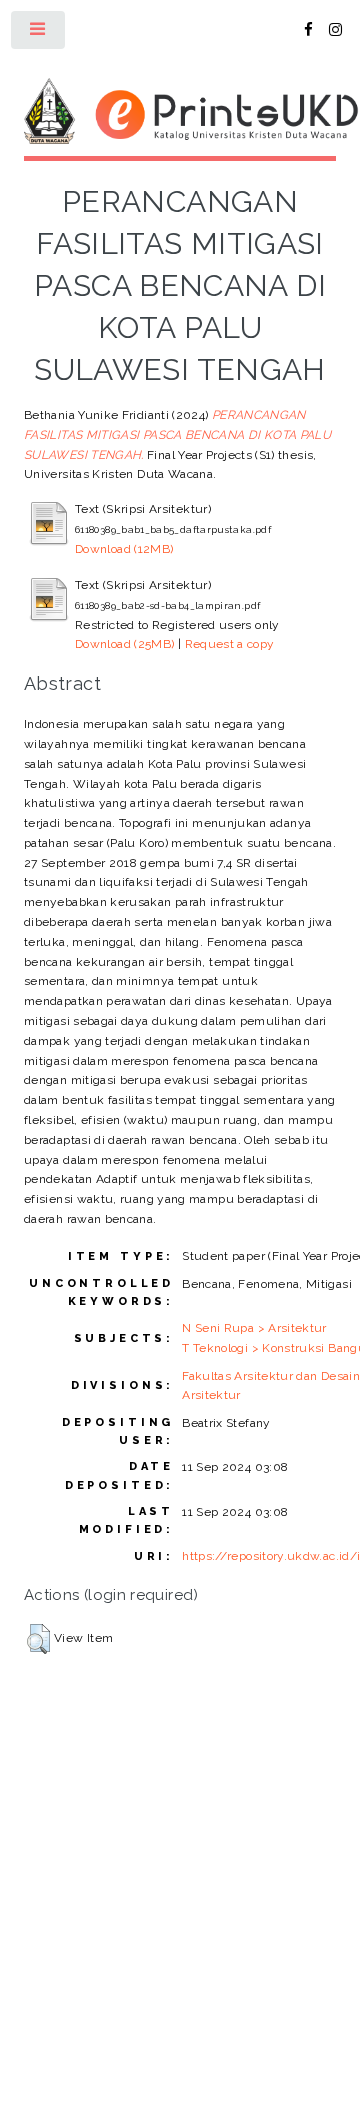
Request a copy (230, 644)
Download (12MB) (124, 549)
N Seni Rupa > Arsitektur (254, 1328)
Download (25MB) (124, 644)
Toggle (39, 34)
